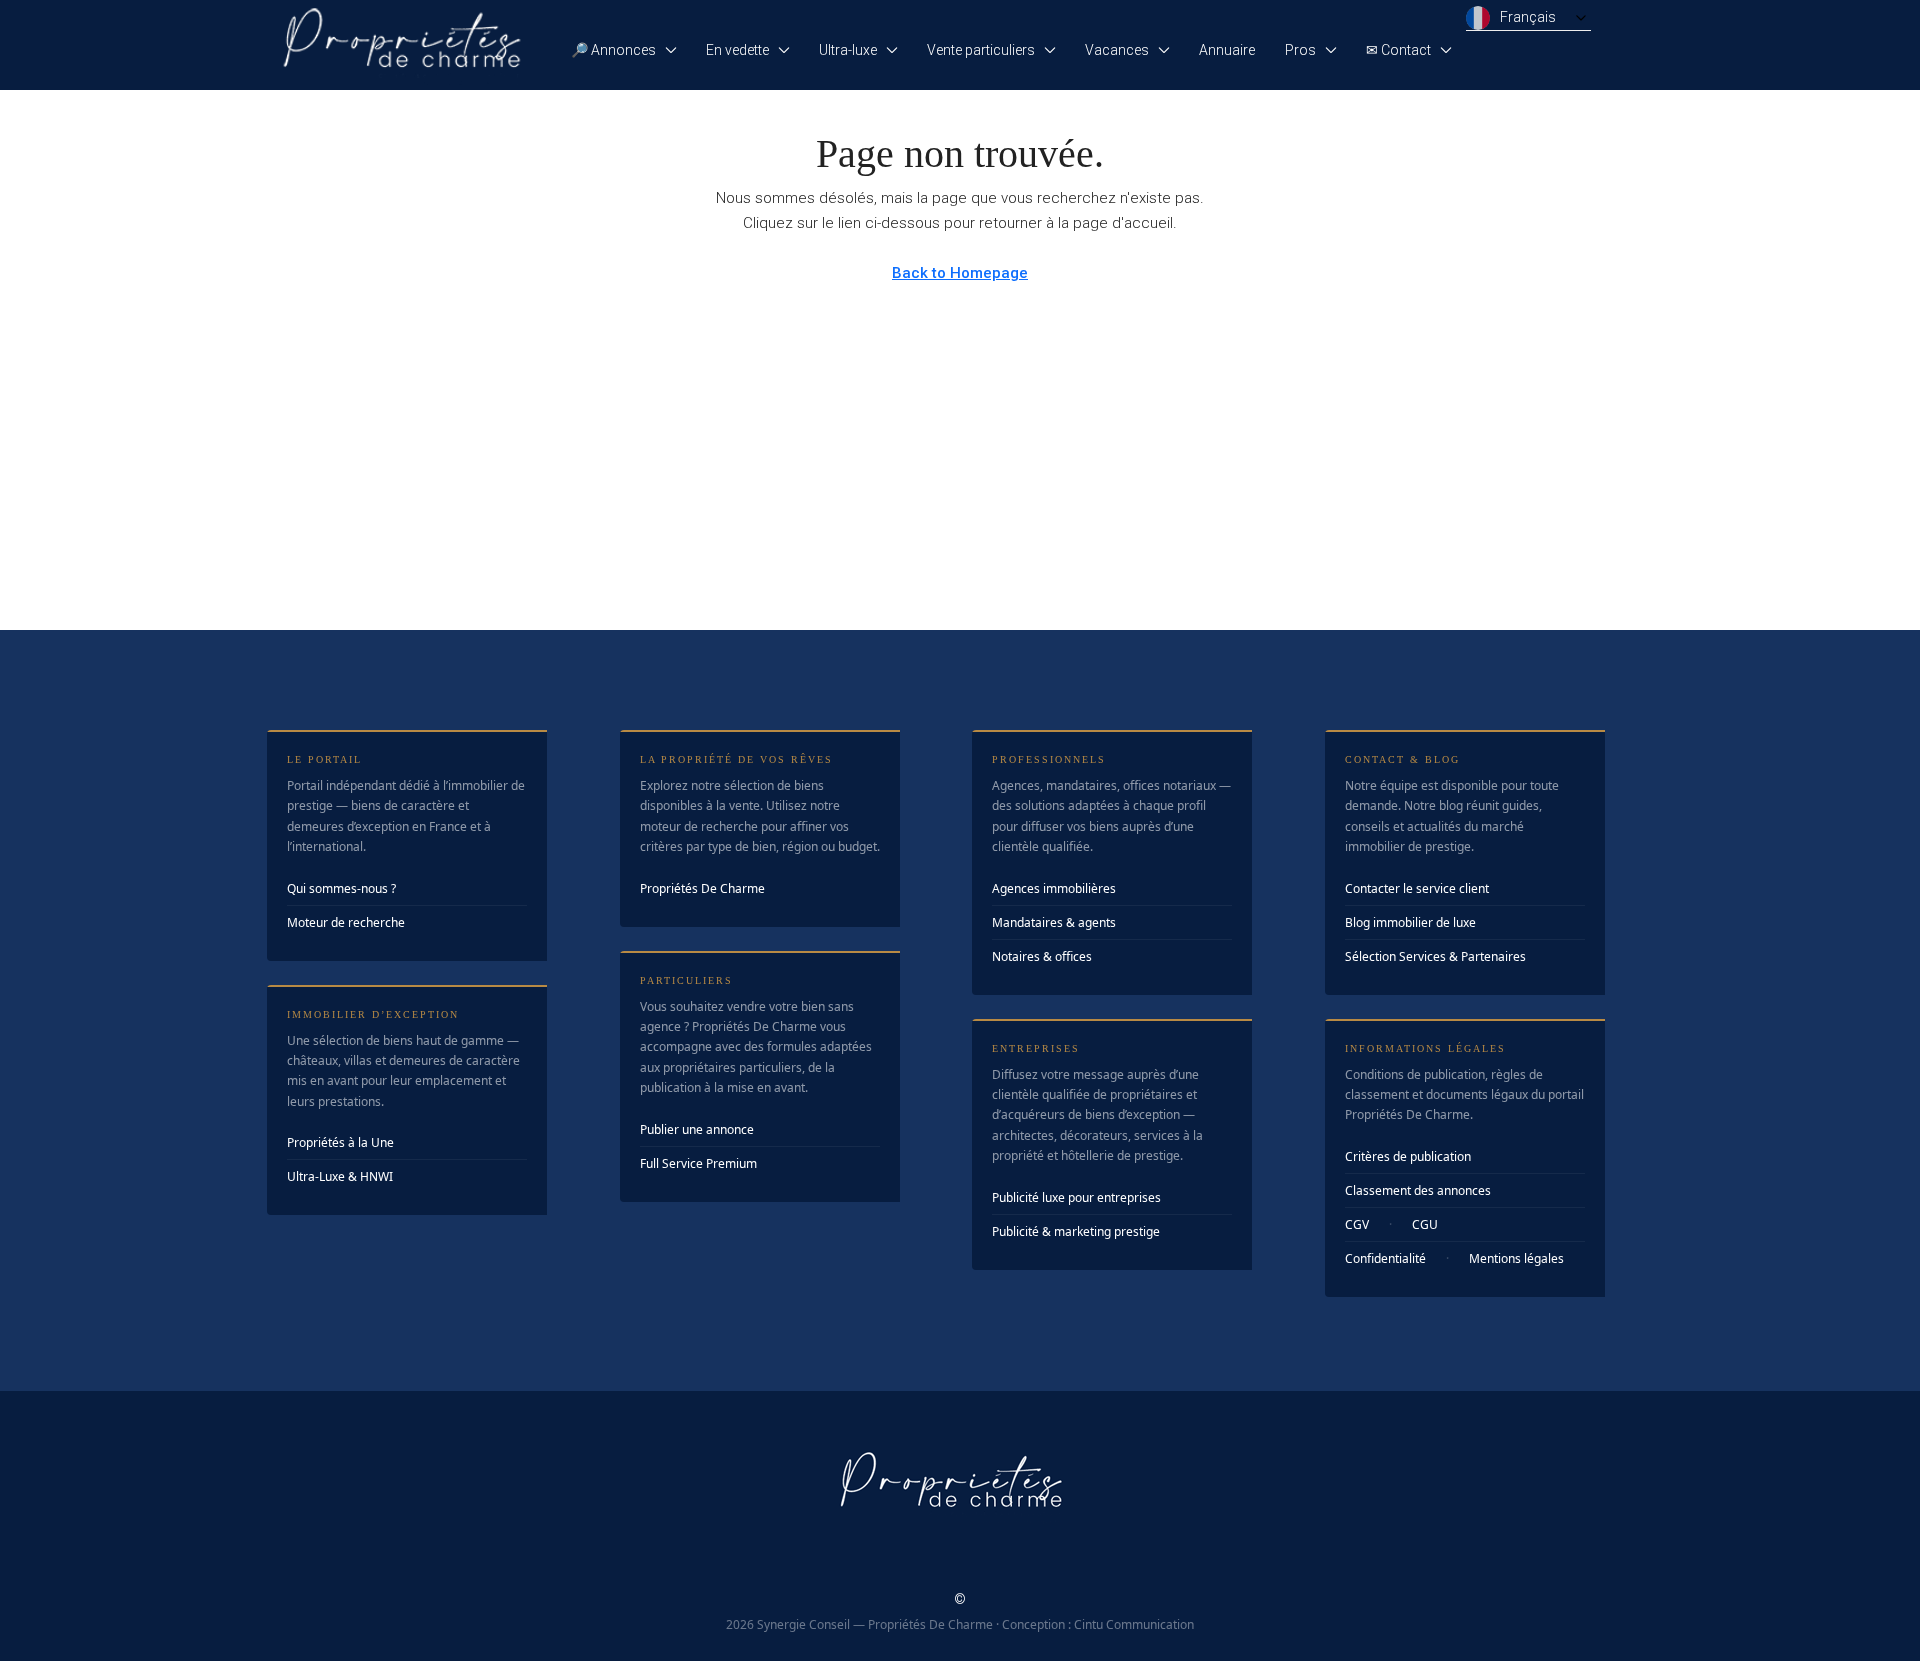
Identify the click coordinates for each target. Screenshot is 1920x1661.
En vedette (737, 50)
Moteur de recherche (346, 922)
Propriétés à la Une (340, 1142)
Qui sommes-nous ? (341, 888)
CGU (1425, 1224)
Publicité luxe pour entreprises (1076, 1197)
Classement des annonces (1418, 1190)
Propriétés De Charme (702, 888)
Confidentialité (1385, 1258)
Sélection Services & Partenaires (1435, 956)
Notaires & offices (1042, 956)
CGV (1357, 1224)
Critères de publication (1408, 1156)
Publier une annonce (697, 1129)
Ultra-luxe (848, 50)
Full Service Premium (698, 1163)
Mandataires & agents (1054, 922)
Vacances (1117, 50)
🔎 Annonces (613, 50)
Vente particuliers (981, 50)
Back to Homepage (960, 273)
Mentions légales (1516, 1258)
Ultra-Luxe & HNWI (340, 1176)
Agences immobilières (1054, 888)
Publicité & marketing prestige (1076, 1231)
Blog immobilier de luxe (1410, 922)
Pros (1300, 50)
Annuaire (1227, 50)
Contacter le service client (1417, 888)
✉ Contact (1398, 50)
